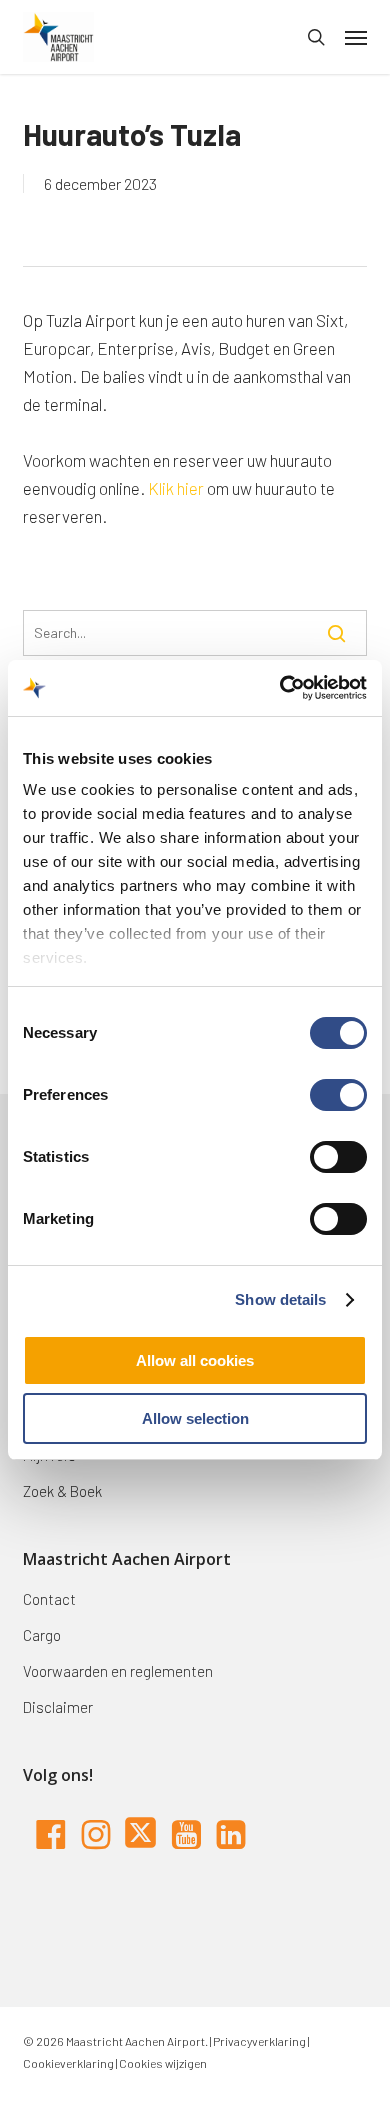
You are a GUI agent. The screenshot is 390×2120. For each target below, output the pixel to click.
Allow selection (195, 1418)
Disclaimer (58, 1707)
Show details (280, 1299)
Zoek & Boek (62, 1491)
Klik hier (176, 488)
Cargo (42, 1635)
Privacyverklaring (258, 2041)
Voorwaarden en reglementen (118, 1671)
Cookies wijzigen (163, 2063)
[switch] (338, 1095)
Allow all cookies (195, 1360)
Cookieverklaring (68, 2063)
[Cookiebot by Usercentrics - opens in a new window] (280, 688)
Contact (49, 1599)
